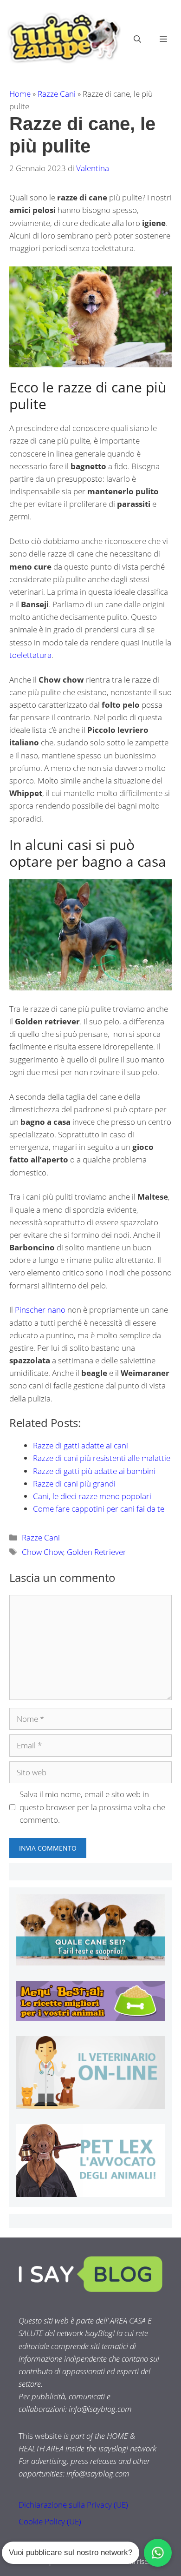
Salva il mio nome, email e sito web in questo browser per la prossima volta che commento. (92, 1807)
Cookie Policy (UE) (50, 2521)
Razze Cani (57, 94)
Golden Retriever (97, 1552)
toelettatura (30, 655)
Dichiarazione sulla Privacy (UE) (73, 2505)
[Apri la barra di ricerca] (137, 39)
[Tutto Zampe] (63, 38)
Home (20, 94)
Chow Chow (42, 1552)
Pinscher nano (40, 1310)
